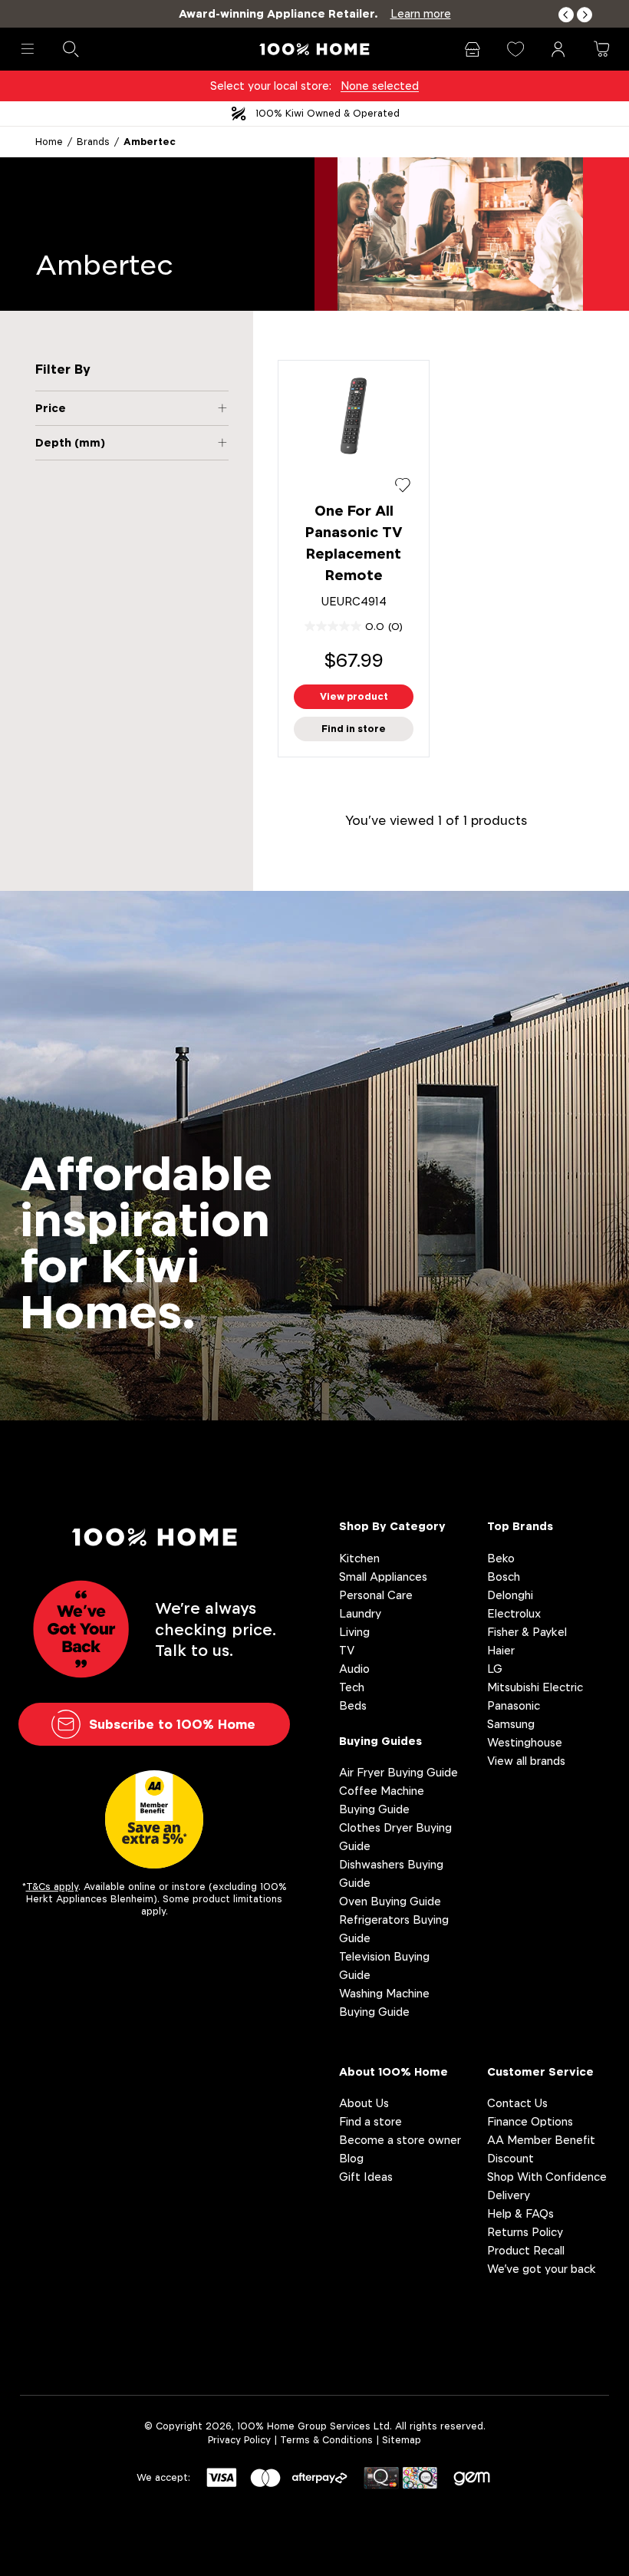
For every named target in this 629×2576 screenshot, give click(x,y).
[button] (566, 15)
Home (49, 142)
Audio (354, 1669)
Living (354, 1632)
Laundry (360, 1613)
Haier (501, 1650)
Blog (351, 2158)
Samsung (511, 1724)
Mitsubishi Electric (535, 1687)
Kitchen (359, 1558)
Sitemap (402, 2440)
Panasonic (514, 1705)
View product (354, 696)
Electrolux (514, 1613)
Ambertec (150, 142)
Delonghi (510, 1595)
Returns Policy (525, 2232)
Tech (352, 1687)
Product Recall (526, 2250)
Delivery (509, 2195)
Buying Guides (380, 1741)
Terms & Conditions (326, 2440)
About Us (364, 2103)
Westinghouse (525, 1742)
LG (495, 1669)
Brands (93, 142)
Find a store (370, 2121)
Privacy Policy (239, 2440)
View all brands (526, 1761)
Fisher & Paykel (527, 1632)
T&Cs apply (52, 1887)
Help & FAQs (520, 2213)
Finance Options (530, 2121)
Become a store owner (400, 2140)
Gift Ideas (366, 2177)
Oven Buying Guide (390, 1901)
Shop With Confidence (547, 2177)
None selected (380, 86)
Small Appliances (383, 1577)
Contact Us (517, 2103)
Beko (501, 1558)
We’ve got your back (542, 2269)
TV (347, 1650)
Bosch (504, 1577)
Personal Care (376, 1595)
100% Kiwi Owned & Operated (328, 113)
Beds (353, 1705)
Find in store (354, 729)
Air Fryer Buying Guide (398, 1772)
